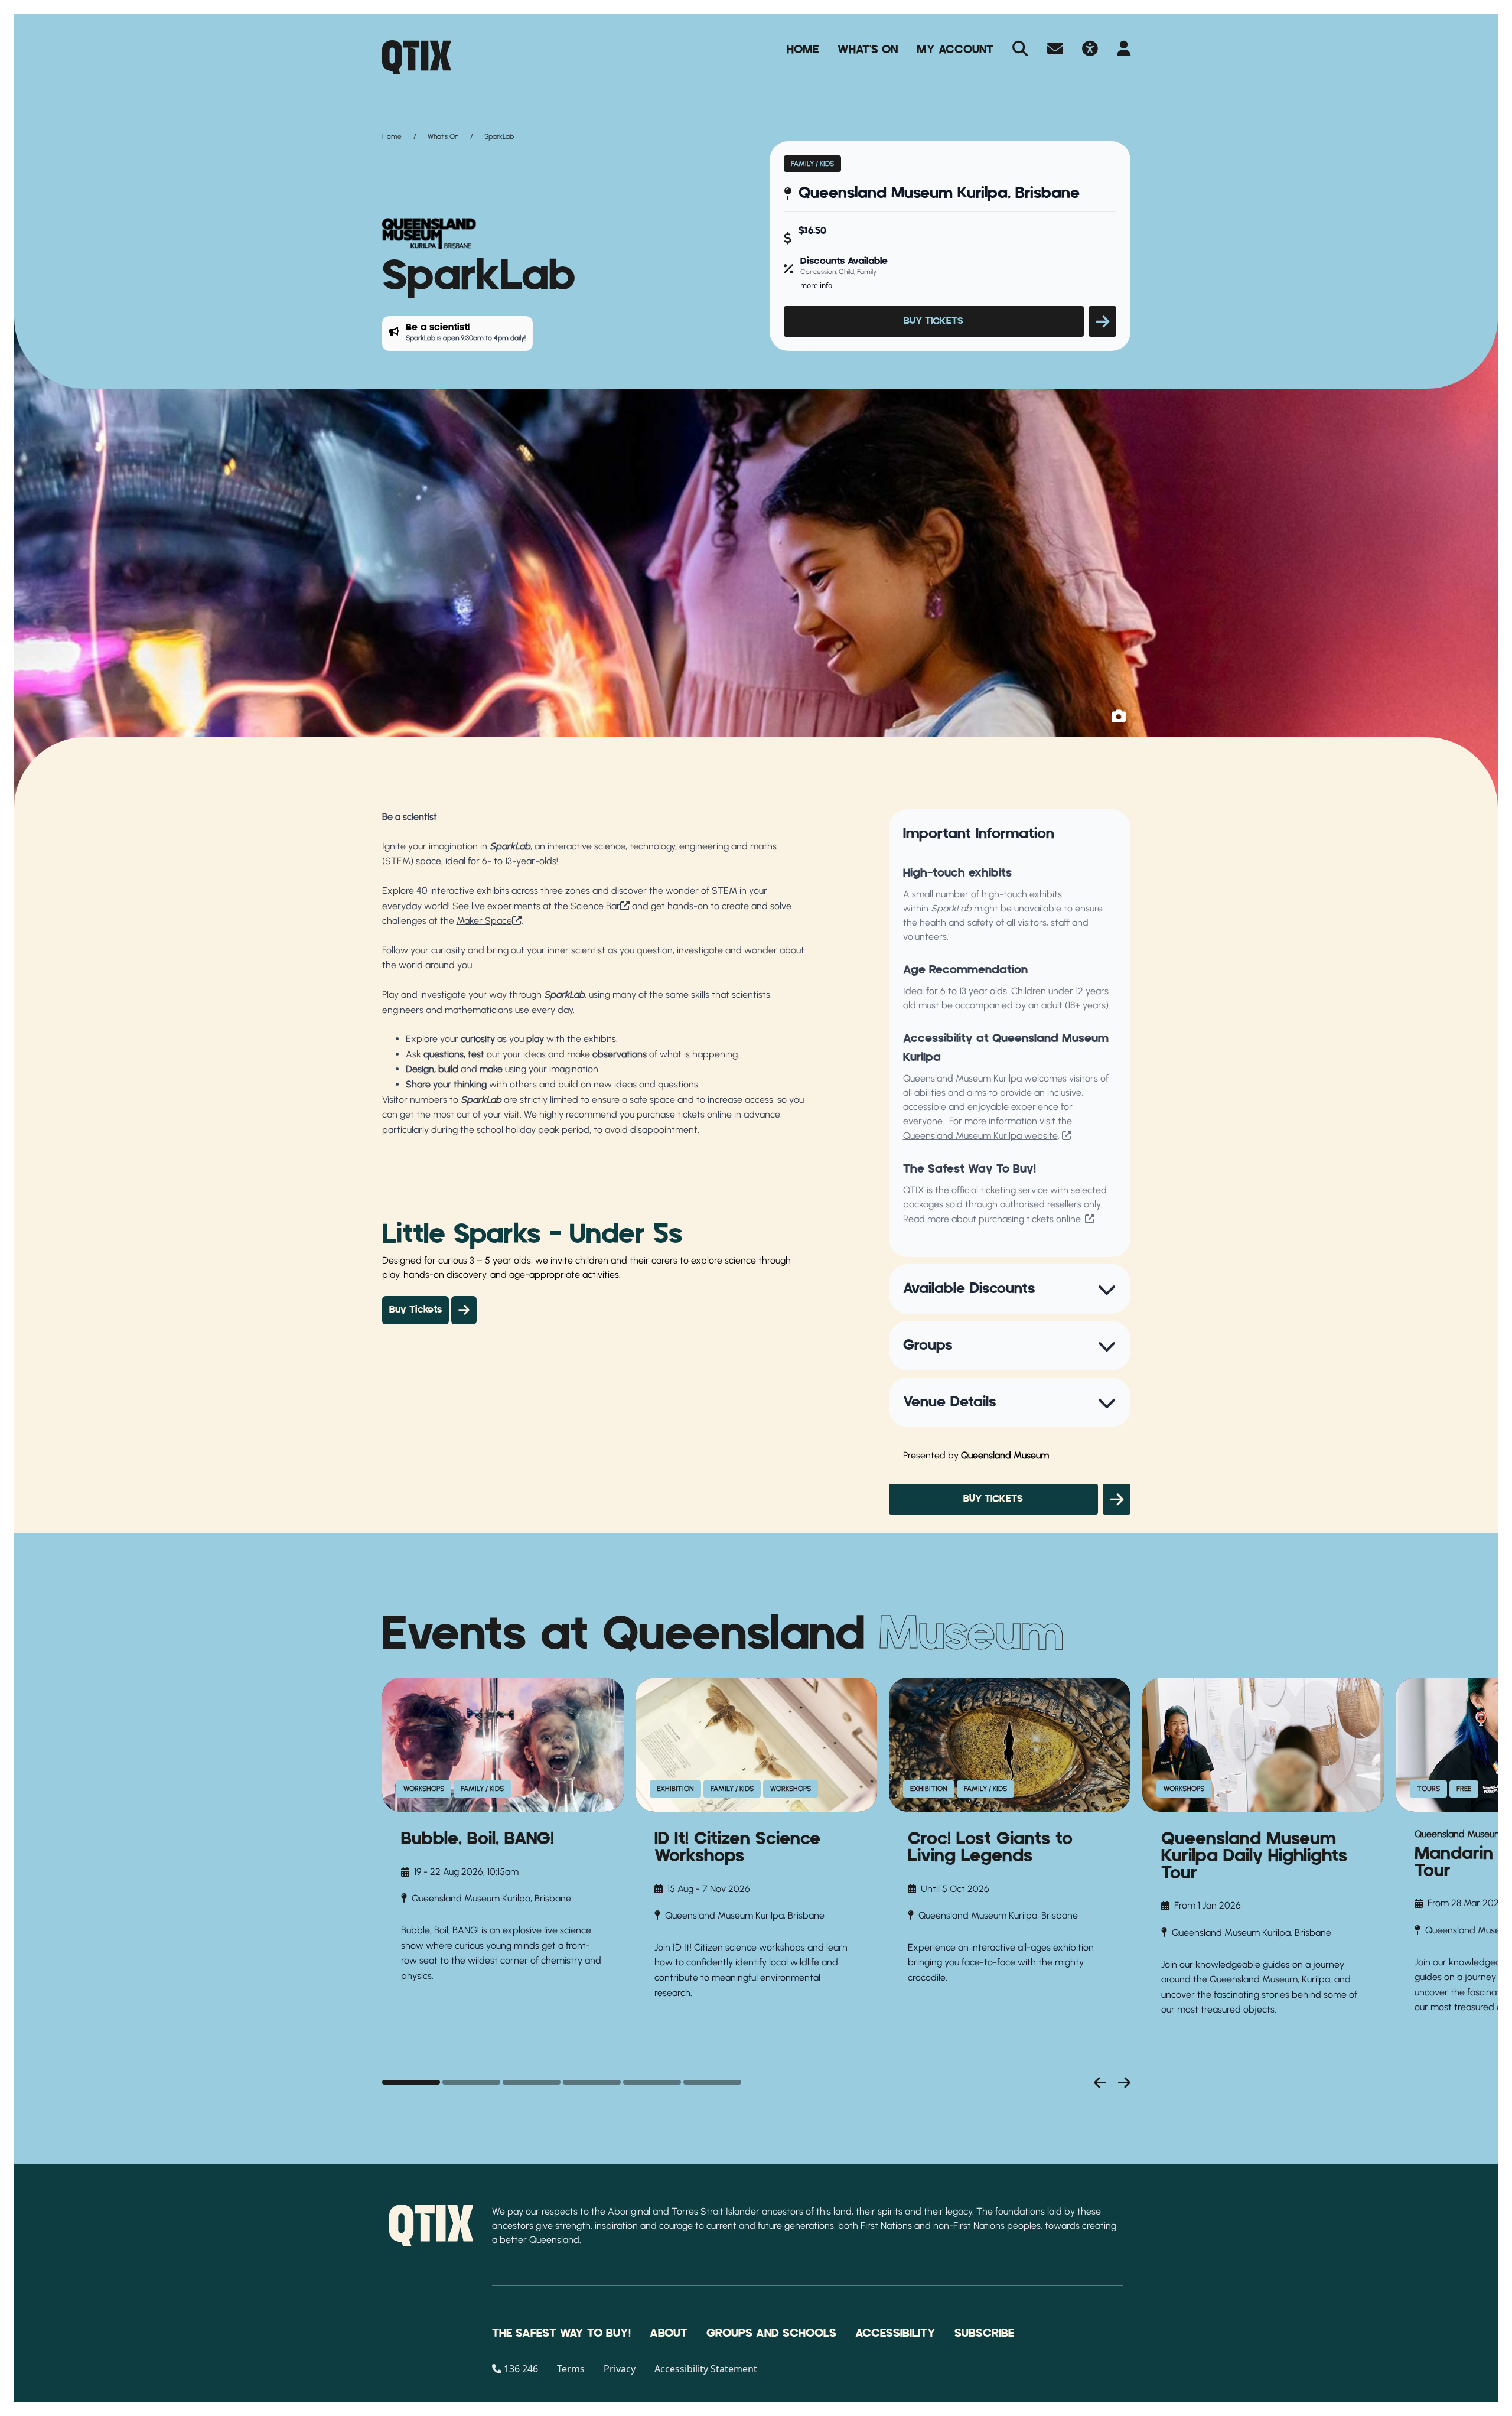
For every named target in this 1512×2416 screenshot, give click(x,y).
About (669, 2333)
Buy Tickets (416, 1310)
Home (803, 50)
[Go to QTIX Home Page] (417, 57)
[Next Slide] (1124, 2082)
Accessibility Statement (706, 2369)
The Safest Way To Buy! (561, 2333)
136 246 (521, 2369)
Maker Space (484, 921)
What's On (868, 50)
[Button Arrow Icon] (1102, 321)
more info (816, 286)
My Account (955, 50)
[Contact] (1055, 50)
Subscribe (984, 2333)
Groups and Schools (771, 2333)
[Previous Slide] (1100, 2082)
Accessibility (895, 2333)
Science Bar (595, 906)
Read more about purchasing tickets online (992, 1219)
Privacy (620, 2369)
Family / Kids (812, 164)
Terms (571, 2369)
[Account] (1124, 50)
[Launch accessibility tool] (1090, 50)
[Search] (1020, 50)
